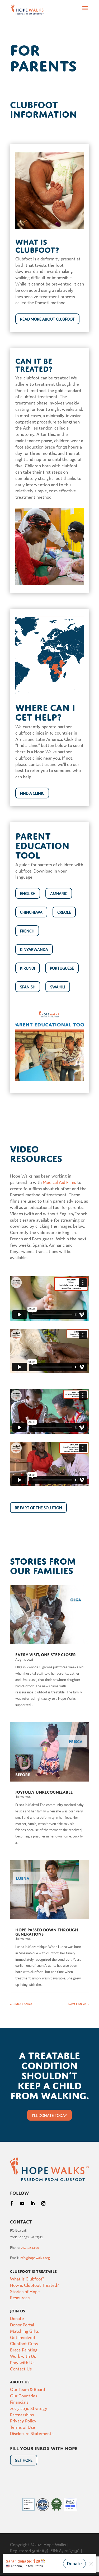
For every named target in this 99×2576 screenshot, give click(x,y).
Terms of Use (23, 2427)
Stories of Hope (25, 2291)
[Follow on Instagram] (43, 2203)
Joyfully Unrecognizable (44, 1792)
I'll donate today (49, 2115)
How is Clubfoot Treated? (35, 2285)
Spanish (28, 987)
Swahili (58, 987)
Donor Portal (22, 2324)
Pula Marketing (49, 2557)
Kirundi (28, 968)
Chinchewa (31, 912)
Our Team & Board (27, 2389)
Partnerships (22, 2414)
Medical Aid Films (59, 1182)
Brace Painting (24, 2349)
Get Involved (22, 2337)
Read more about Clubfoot (47, 319)
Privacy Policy (23, 2420)
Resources (20, 2297)
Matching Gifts (24, 2331)
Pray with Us (22, 2362)
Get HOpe (24, 2460)
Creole (64, 912)
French (27, 931)
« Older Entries (21, 2004)
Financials (19, 2402)
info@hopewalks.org (35, 2258)
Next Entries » (79, 2004)
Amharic (59, 893)
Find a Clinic (32, 793)
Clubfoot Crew (24, 2343)
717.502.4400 (30, 2247)
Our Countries (24, 2395)
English (28, 893)
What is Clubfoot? (27, 2279)
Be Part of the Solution (38, 1508)
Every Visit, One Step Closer (46, 1654)
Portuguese (62, 968)
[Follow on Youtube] (22, 2203)
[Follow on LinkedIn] (33, 2203)
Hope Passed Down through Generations (47, 1931)
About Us (20, 2381)
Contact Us (21, 2368)
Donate (17, 2318)
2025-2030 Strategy (29, 2408)
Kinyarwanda (34, 949)
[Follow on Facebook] (12, 2203)
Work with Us (23, 2356)
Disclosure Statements (32, 2433)
